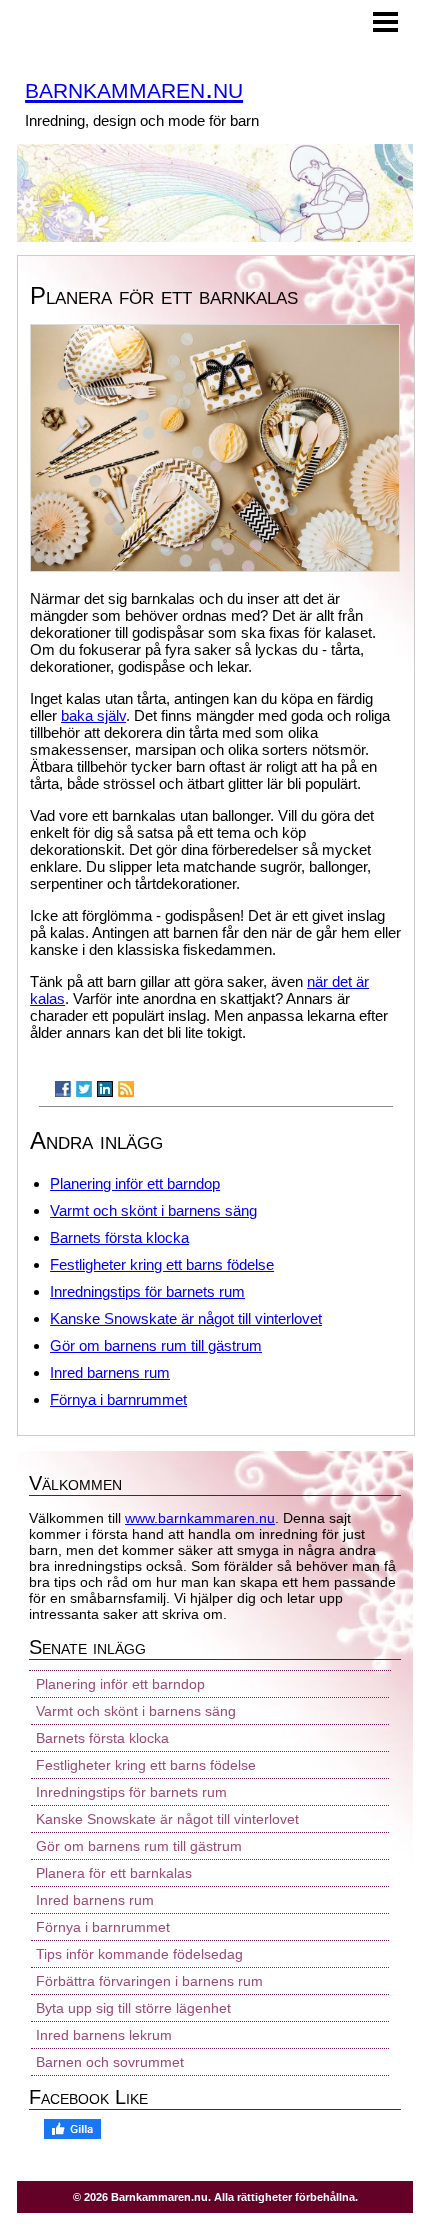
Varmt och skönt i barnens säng (153, 1210)
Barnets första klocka (119, 1237)
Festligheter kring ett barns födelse (162, 1264)
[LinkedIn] (105, 1089)
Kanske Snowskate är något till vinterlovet (186, 1318)
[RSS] (126, 1089)
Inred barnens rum (110, 1372)
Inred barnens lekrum (104, 2035)
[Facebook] (63, 1089)
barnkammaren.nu (134, 87)
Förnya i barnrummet (118, 1399)
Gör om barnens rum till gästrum (156, 1345)
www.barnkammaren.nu (200, 1518)
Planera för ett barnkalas (114, 1873)
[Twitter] (84, 1089)
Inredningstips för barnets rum (147, 1291)
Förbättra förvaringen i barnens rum (149, 1981)
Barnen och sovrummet (110, 2062)
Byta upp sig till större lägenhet (133, 2008)
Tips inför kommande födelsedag (139, 1954)
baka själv (93, 715)
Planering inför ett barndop (135, 1183)
